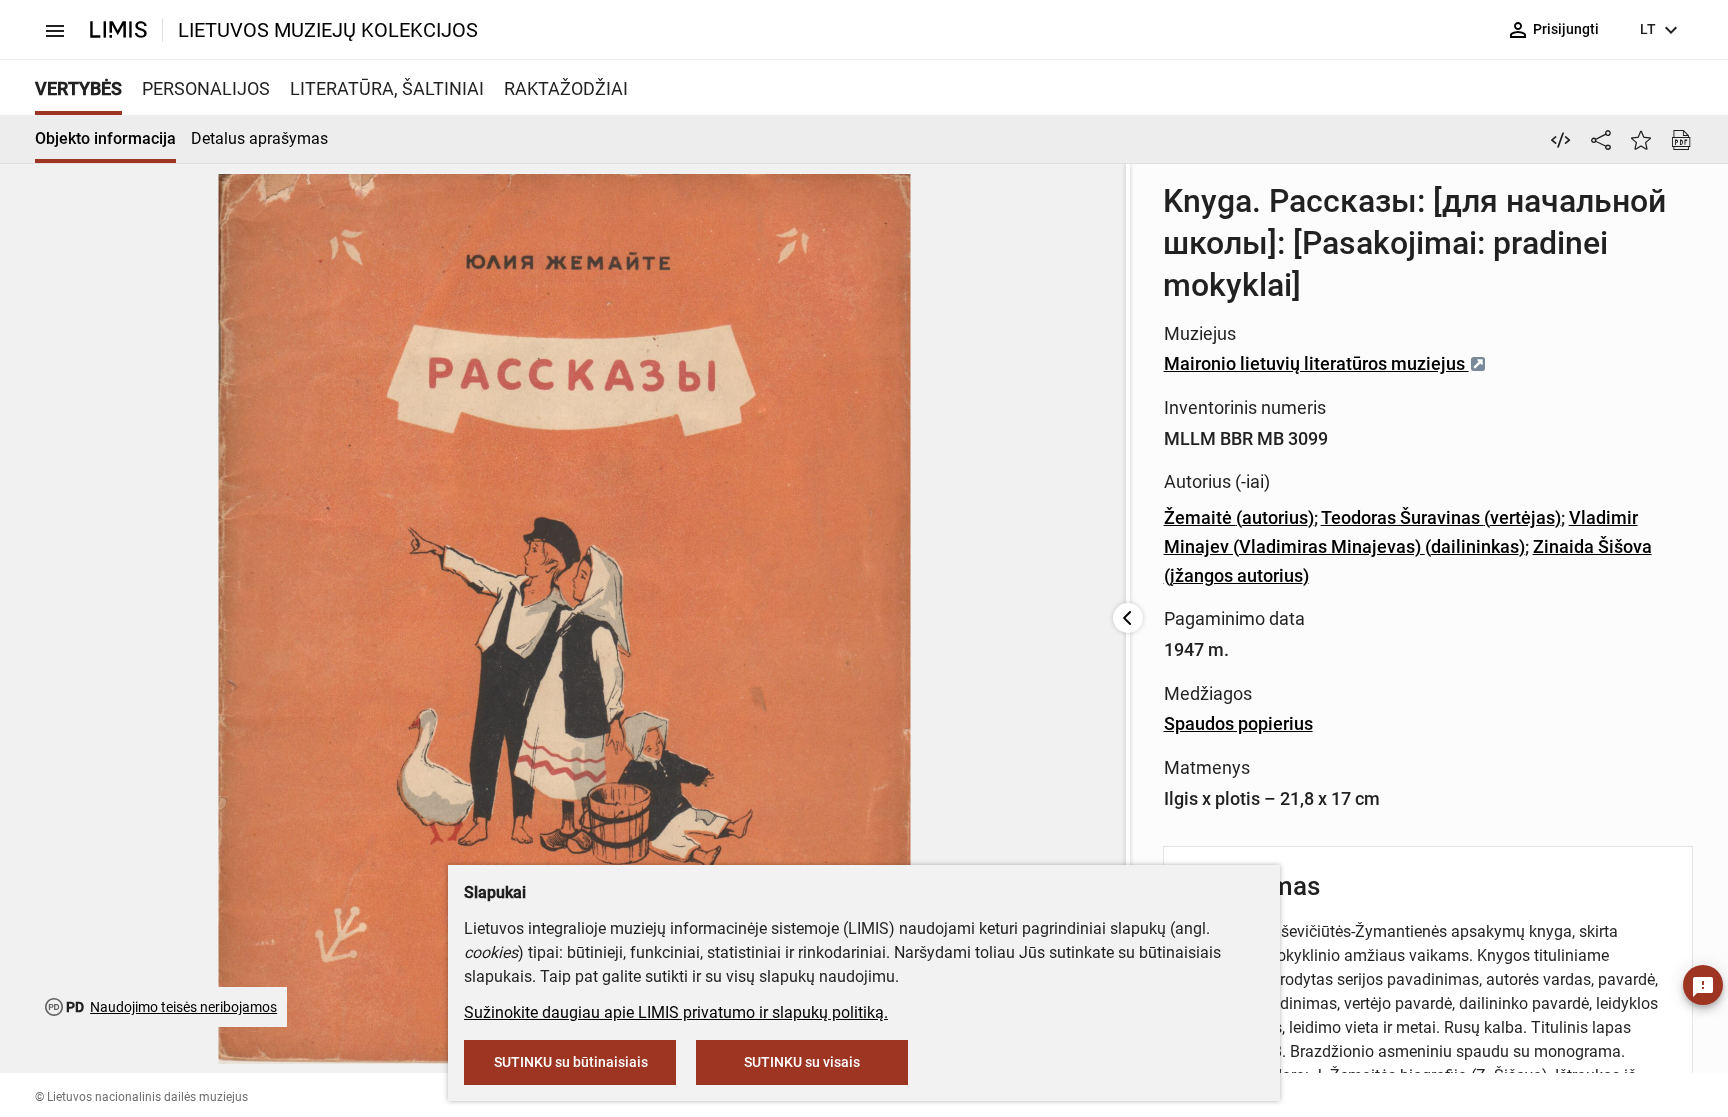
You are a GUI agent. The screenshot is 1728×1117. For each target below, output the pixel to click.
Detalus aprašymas (259, 138)
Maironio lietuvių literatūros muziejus (1316, 363)
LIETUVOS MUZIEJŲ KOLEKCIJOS (328, 30)
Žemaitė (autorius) (1239, 517)
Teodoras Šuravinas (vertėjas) (1441, 517)
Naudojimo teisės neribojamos (183, 1007)
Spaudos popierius (1238, 723)
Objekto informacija (105, 138)
